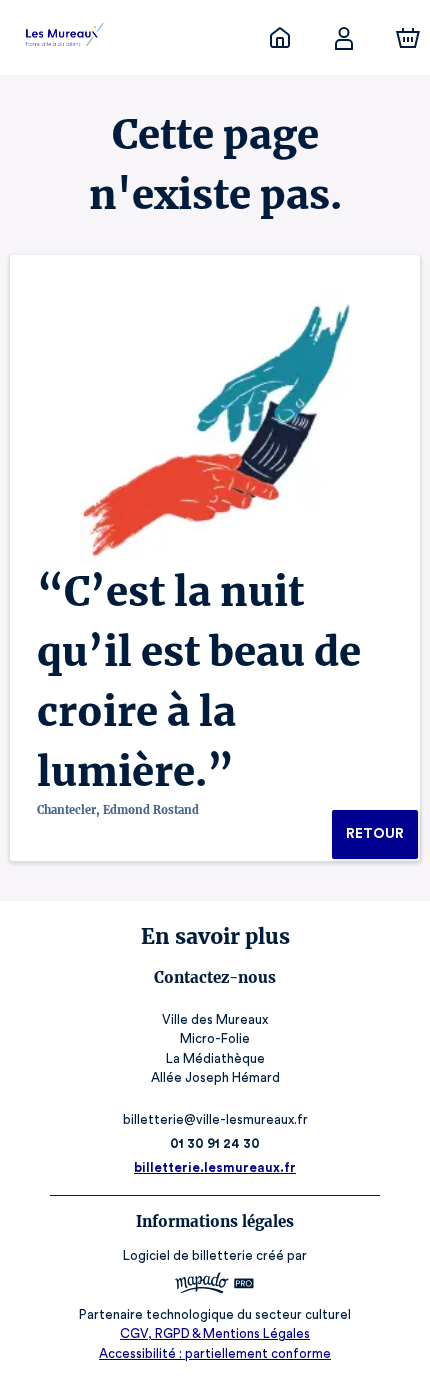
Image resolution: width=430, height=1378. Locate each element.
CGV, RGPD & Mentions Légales (215, 1333)
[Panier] (408, 38)
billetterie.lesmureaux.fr (215, 1167)
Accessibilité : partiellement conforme (215, 1353)
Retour (375, 834)
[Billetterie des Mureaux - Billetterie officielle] (280, 38)
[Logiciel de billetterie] (215, 1285)
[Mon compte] (344, 38)
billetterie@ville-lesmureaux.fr (215, 1119)
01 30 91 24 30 (215, 1143)
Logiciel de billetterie (188, 1255)
